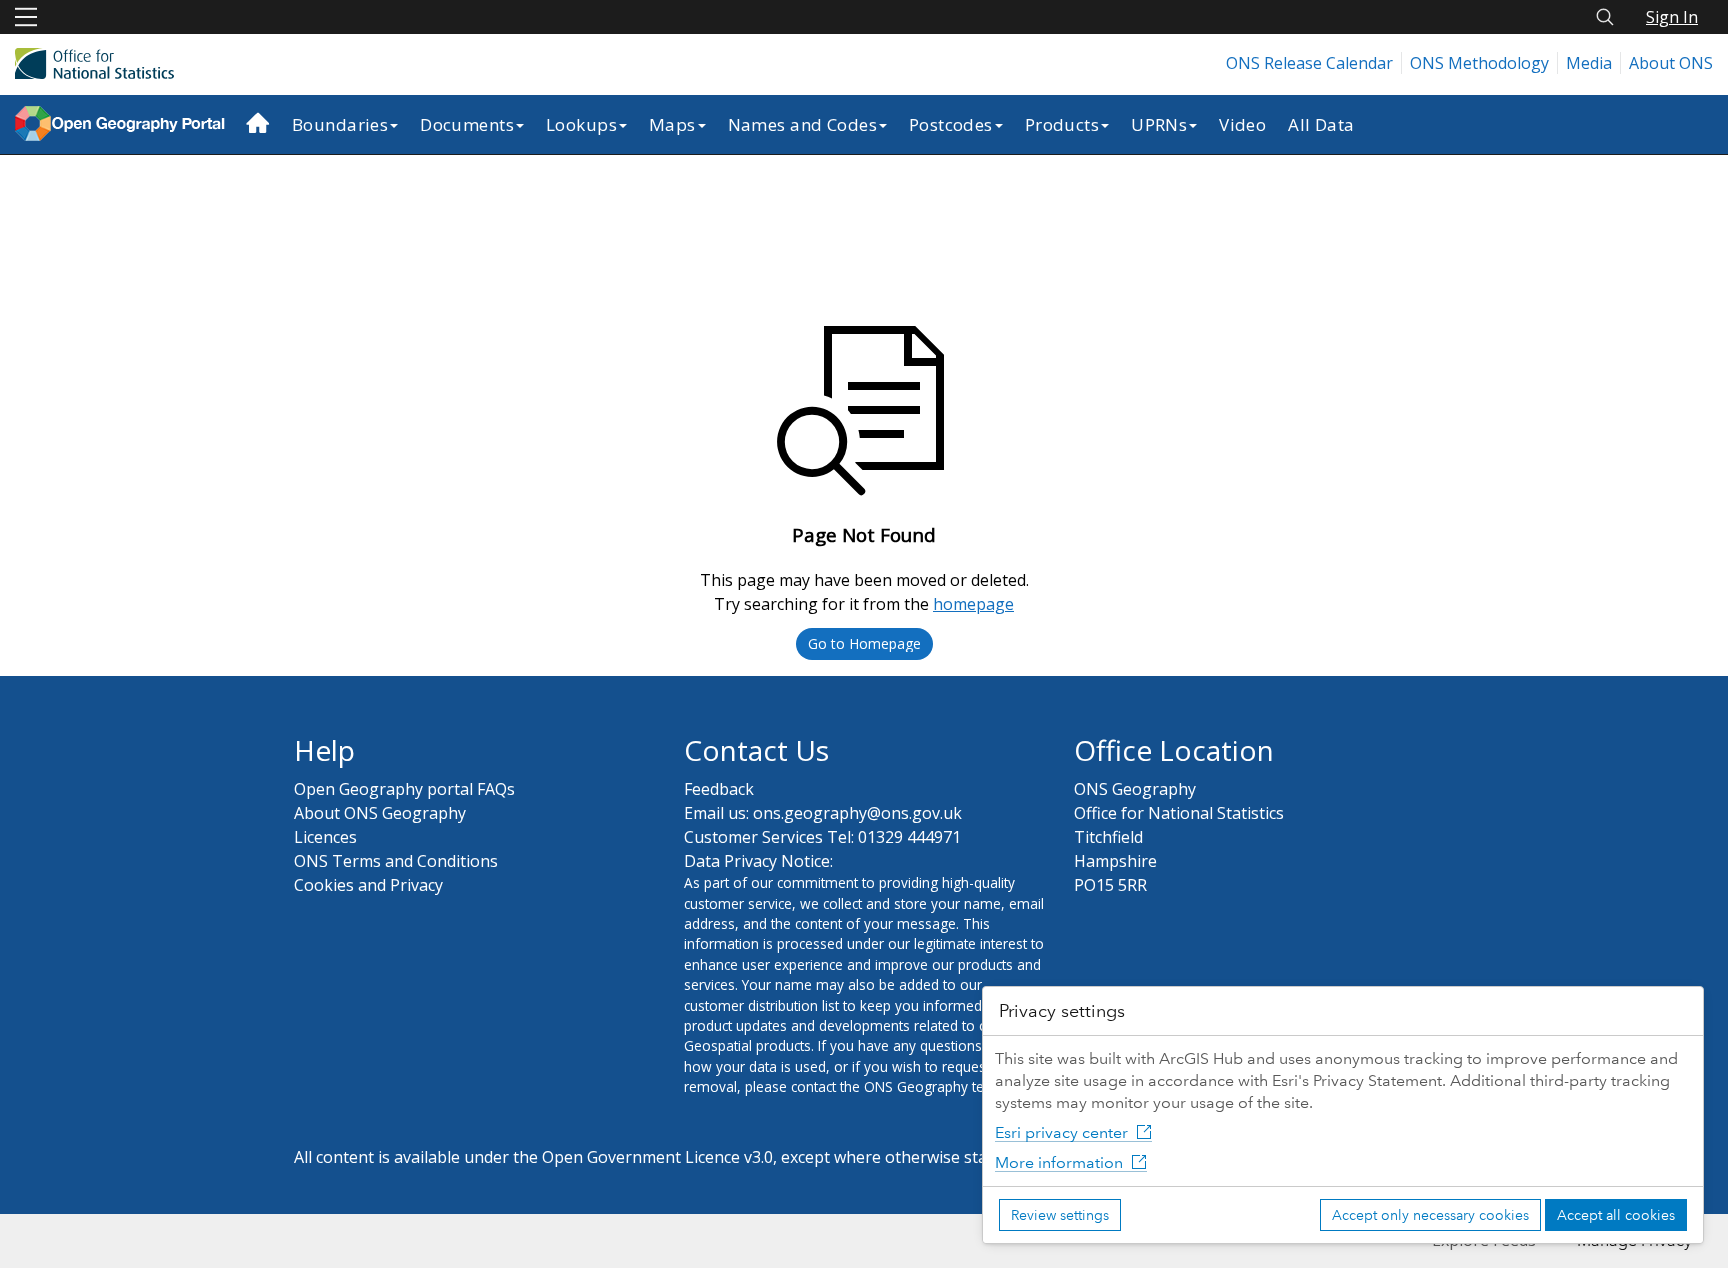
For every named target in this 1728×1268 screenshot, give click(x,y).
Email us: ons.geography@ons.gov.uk (823, 813)
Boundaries (340, 124)
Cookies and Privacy (368, 885)
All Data (1321, 124)
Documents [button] (467, 124)
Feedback (719, 789)
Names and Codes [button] (802, 124)
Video (1242, 124)
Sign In (1672, 17)
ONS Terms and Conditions (396, 861)
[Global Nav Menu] (26, 17)
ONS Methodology (1479, 63)
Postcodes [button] (951, 124)
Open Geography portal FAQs (404, 789)
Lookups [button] (581, 124)
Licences (325, 837)
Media (1589, 63)
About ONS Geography (380, 813)
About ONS (1671, 63)
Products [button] (1062, 124)
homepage (973, 604)
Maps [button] (672, 124)
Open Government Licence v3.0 (657, 1157)
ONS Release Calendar (1309, 63)
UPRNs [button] (1159, 124)
